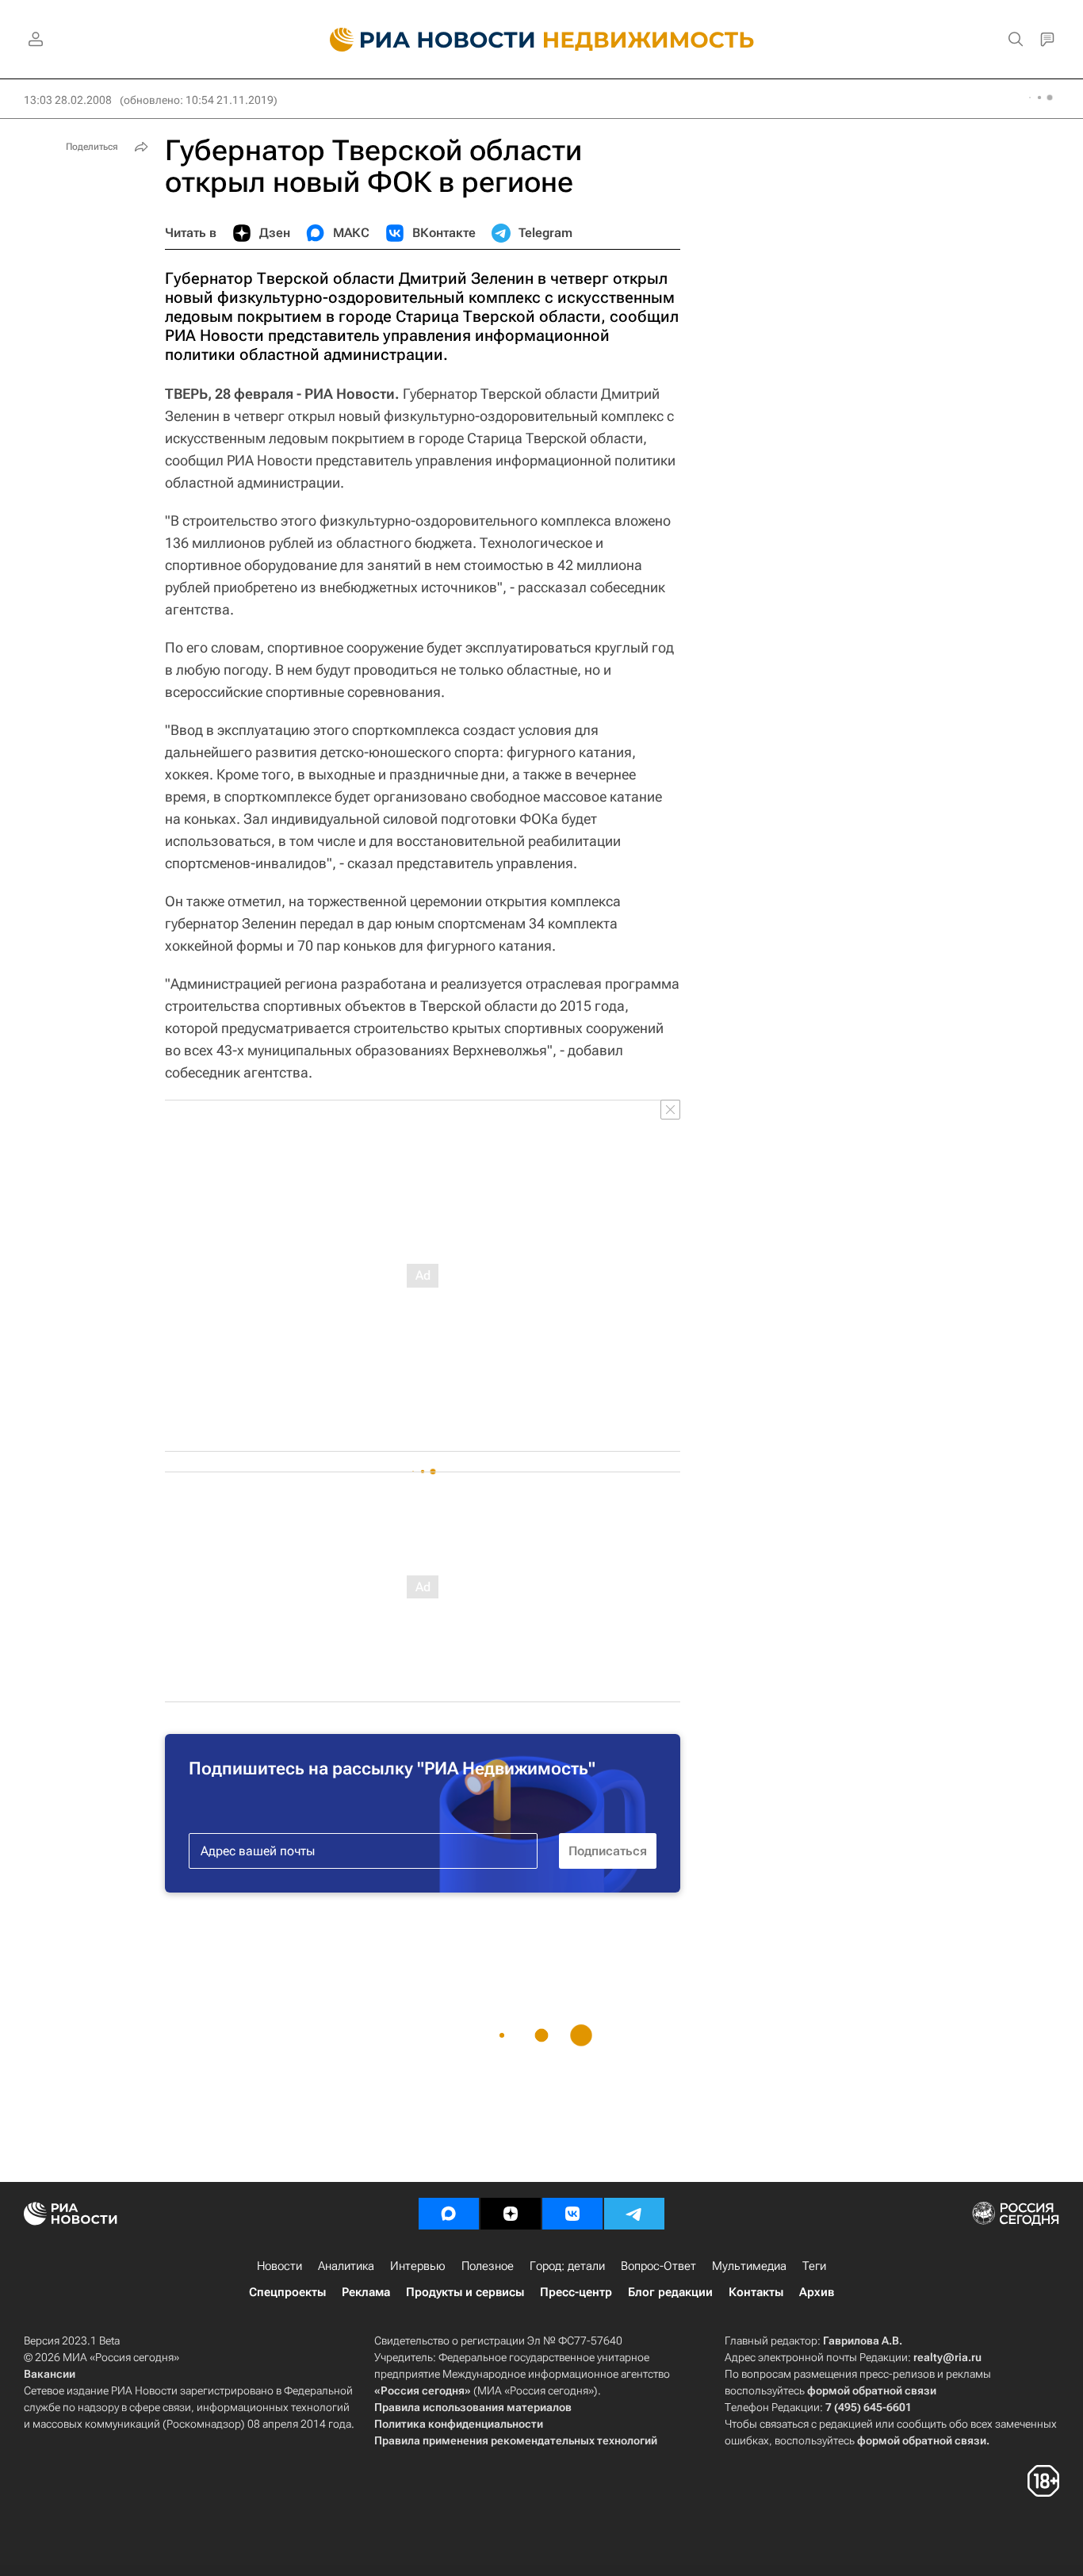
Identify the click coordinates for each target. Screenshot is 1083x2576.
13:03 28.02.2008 (68, 100)
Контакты (756, 2292)
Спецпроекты (287, 2292)
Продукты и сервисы (465, 2292)
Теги (814, 2266)
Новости (279, 2266)
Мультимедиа (749, 2266)
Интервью (418, 2266)
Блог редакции (670, 2292)
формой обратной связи (872, 2390)
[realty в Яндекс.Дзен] (511, 2214)
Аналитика (346, 2266)
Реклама (366, 2292)
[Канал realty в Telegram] (634, 2214)
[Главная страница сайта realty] (542, 40)
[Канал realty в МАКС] (449, 2214)
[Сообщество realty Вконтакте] (572, 2214)
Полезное (488, 2266)
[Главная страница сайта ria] (423, 40)
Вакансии (50, 2374)
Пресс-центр (576, 2292)
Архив (817, 2292)
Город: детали (567, 2266)
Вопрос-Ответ (658, 2266)
